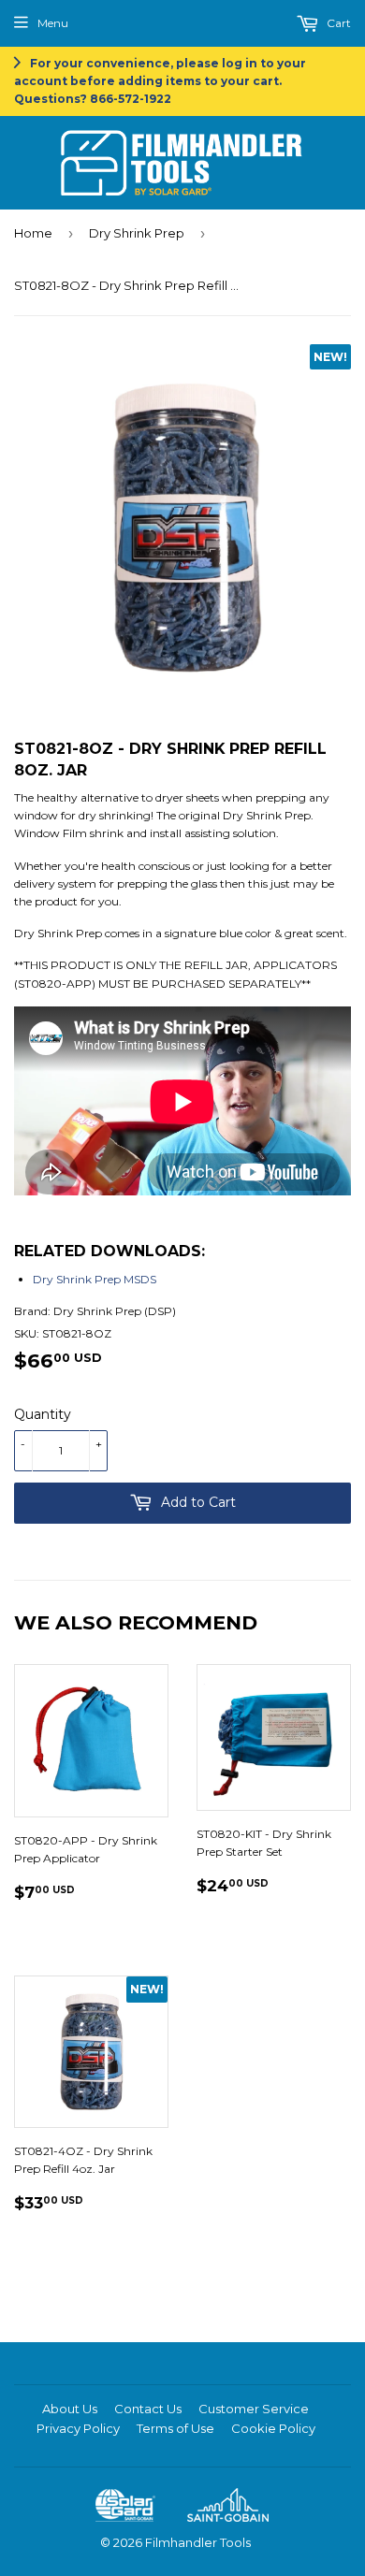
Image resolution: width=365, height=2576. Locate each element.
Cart (337, 23)
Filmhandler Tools (198, 2542)
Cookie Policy (273, 2428)
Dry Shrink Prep (137, 233)
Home (33, 233)
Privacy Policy (78, 2428)
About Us (70, 2409)
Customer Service (254, 2409)
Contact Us (148, 2409)
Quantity (43, 1414)
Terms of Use (175, 2428)
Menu (53, 23)
